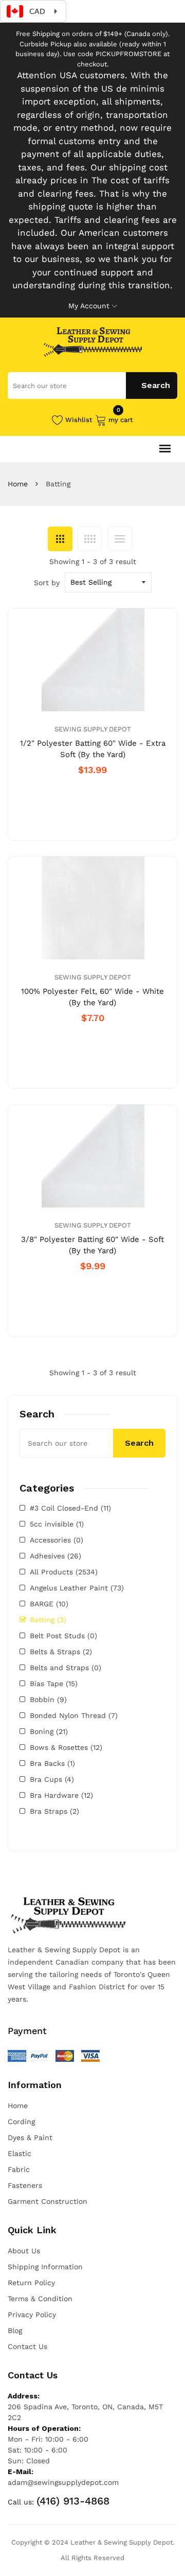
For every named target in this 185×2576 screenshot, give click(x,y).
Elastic (20, 2153)
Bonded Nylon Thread (74, 1715)
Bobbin (48, 1699)
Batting (48, 1620)
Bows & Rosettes (66, 1747)
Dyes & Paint (30, 2137)
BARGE (49, 1604)
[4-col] (90, 539)
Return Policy (31, 2283)
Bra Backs (52, 1763)
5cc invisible (57, 1524)
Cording (21, 2122)
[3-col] (60, 539)
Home (18, 484)
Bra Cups (52, 1779)
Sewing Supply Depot (93, 729)
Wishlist (79, 420)
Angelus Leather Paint (77, 1588)
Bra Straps (54, 1811)
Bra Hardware (61, 1795)
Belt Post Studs (63, 1636)
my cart (121, 419)
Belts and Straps (66, 1668)
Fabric (19, 2169)
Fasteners (25, 2185)
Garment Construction (48, 2201)
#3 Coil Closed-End (70, 1508)
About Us (24, 2251)
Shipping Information (45, 2267)
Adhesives (55, 1556)
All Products (64, 1572)
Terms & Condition (40, 2299)
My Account (89, 306)
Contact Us (27, 2346)
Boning (49, 1731)
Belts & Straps (61, 1652)
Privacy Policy (32, 2315)
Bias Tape (54, 1684)
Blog (15, 2330)
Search (139, 1443)
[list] (120, 539)
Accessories (57, 1540)
